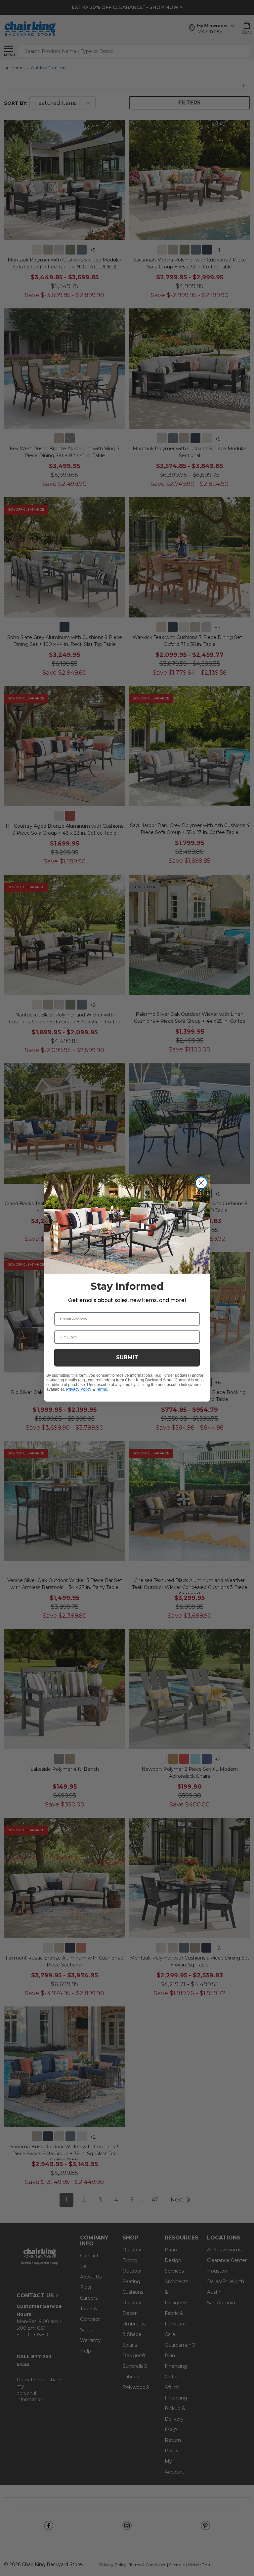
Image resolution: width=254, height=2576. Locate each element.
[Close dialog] (201, 1183)
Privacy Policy (79, 1389)
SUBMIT (127, 1357)
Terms (101, 1389)
